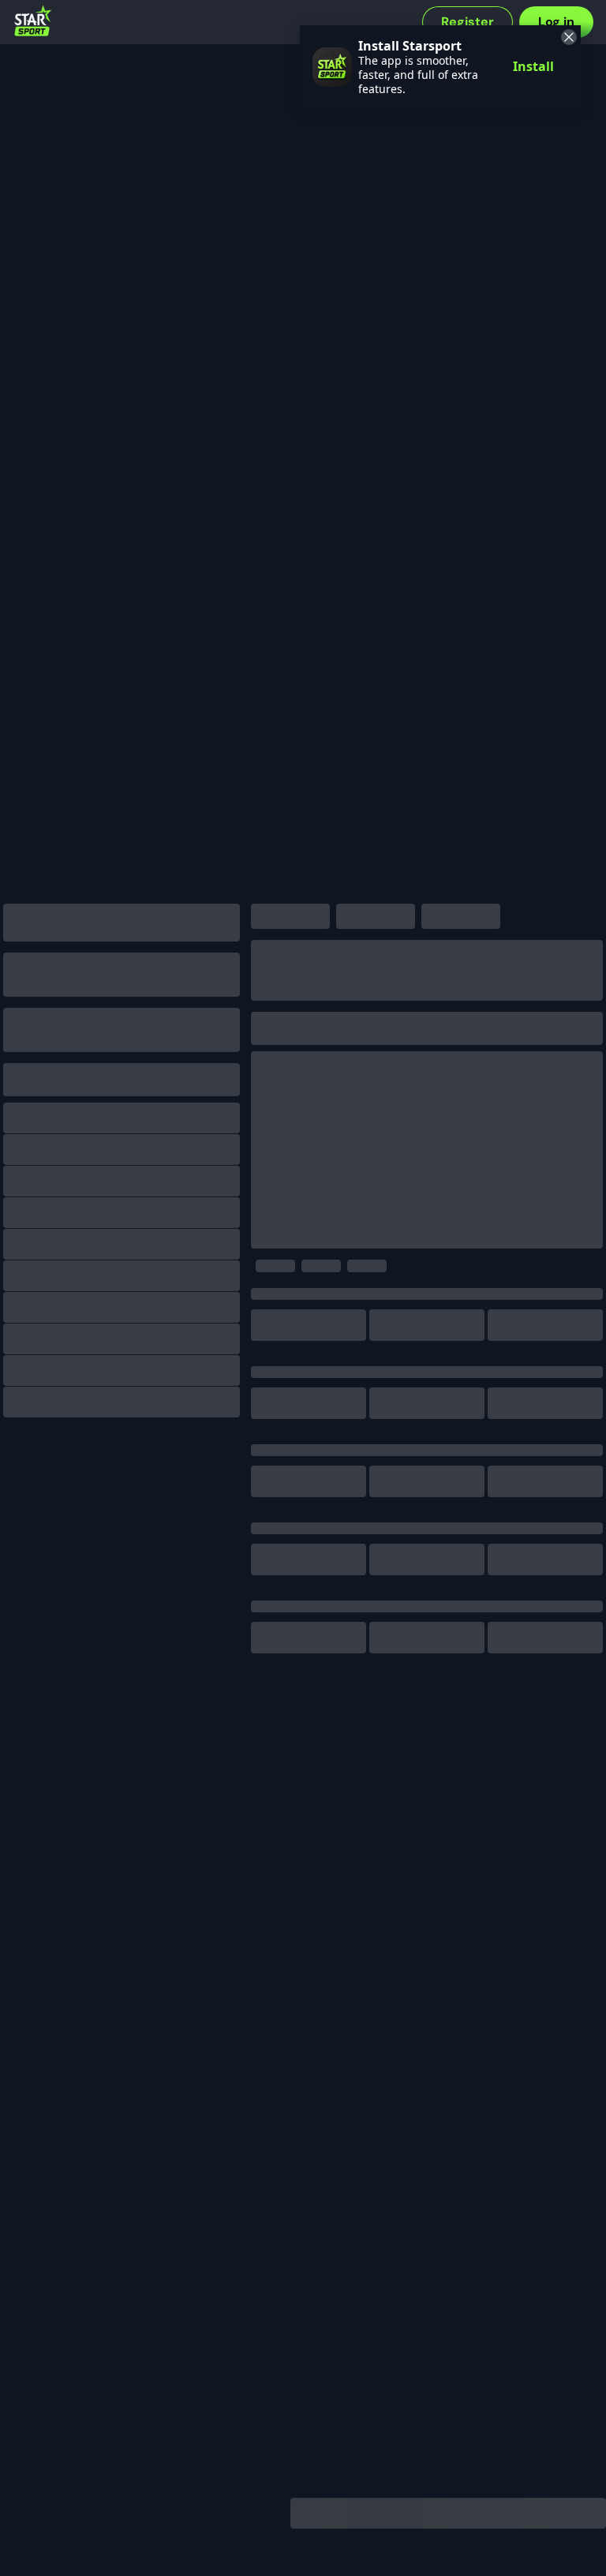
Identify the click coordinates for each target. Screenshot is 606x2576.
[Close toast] (567, 39)
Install (533, 66)
